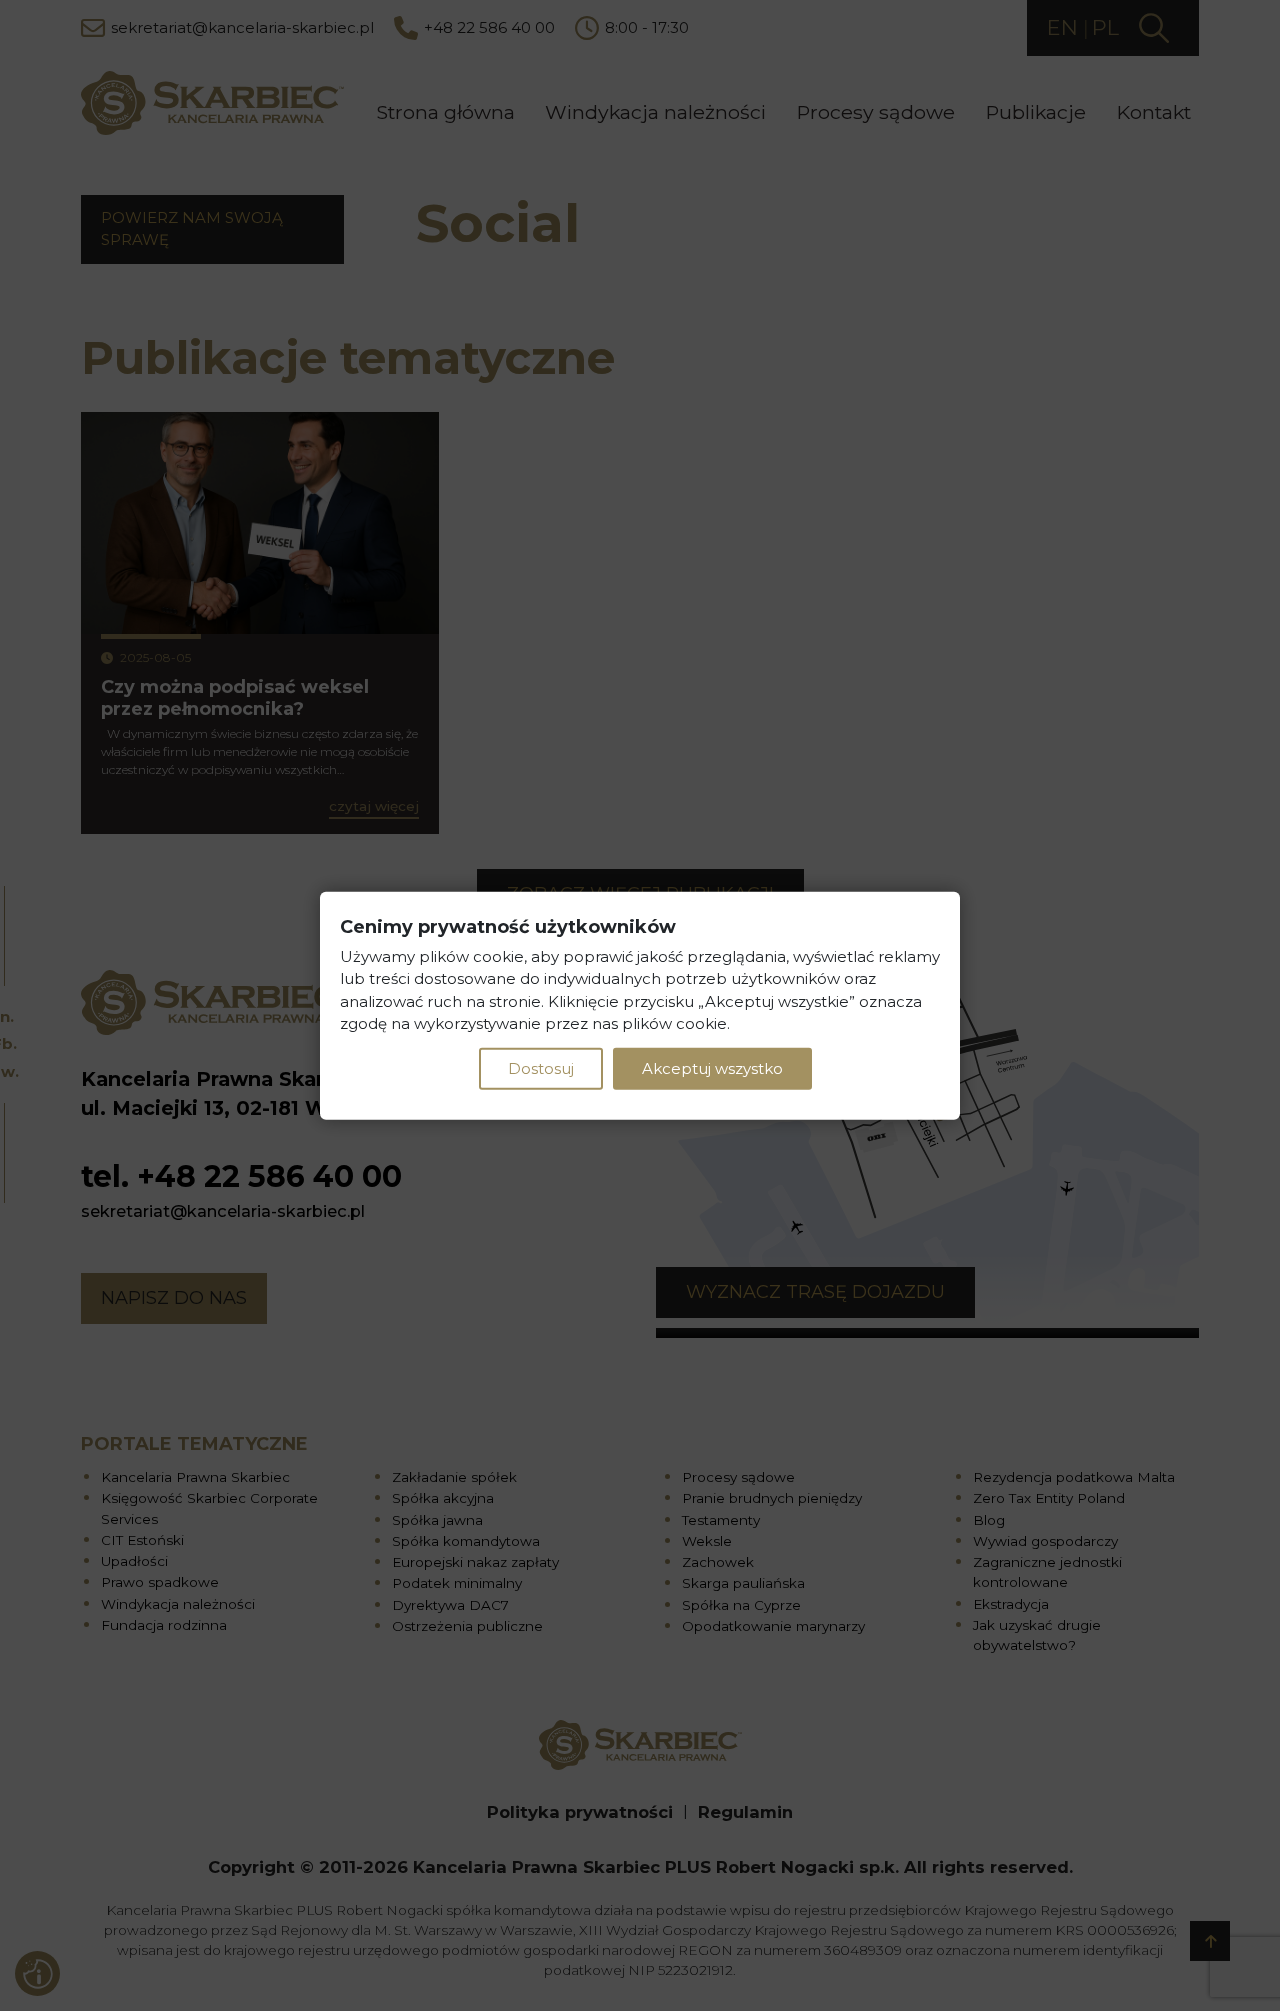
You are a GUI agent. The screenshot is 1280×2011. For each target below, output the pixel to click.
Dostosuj (541, 1067)
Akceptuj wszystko (712, 1067)
